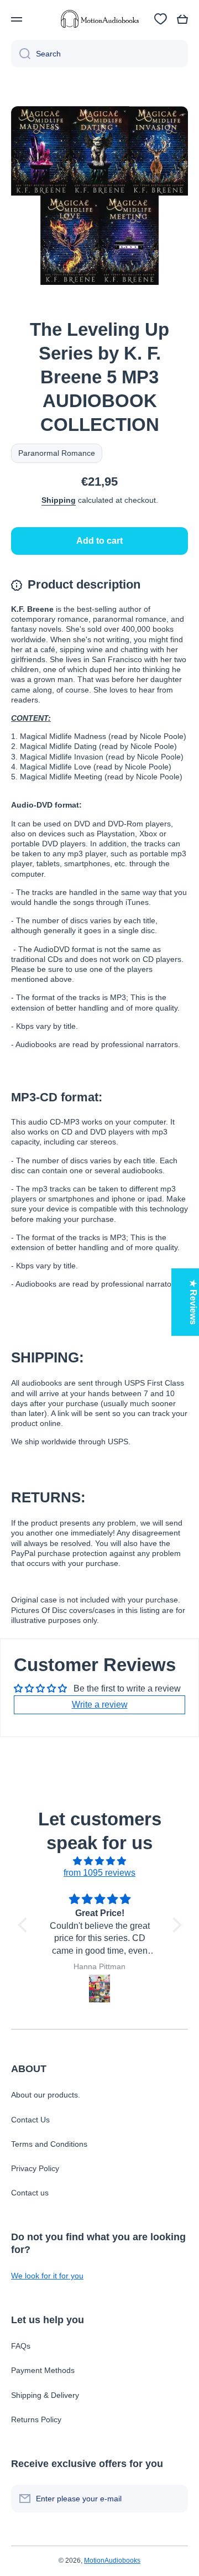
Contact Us (30, 2120)
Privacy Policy (35, 2168)
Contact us (30, 2193)
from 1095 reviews (99, 1873)
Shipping (59, 500)
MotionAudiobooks (112, 2561)
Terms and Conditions (49, 2144)
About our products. (46, 2095)
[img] (100, 1861)
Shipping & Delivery (45, 2395)
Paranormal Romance (57, 453)
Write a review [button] (100, 1705)
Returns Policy (36, 2419)
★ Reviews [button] (193, 1302)
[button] (182, 19)
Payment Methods (43, 2370)
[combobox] (99, 54)
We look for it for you (47, 2276)
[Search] (21, 54)
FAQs (21, 2346)
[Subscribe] (174, 2499)
